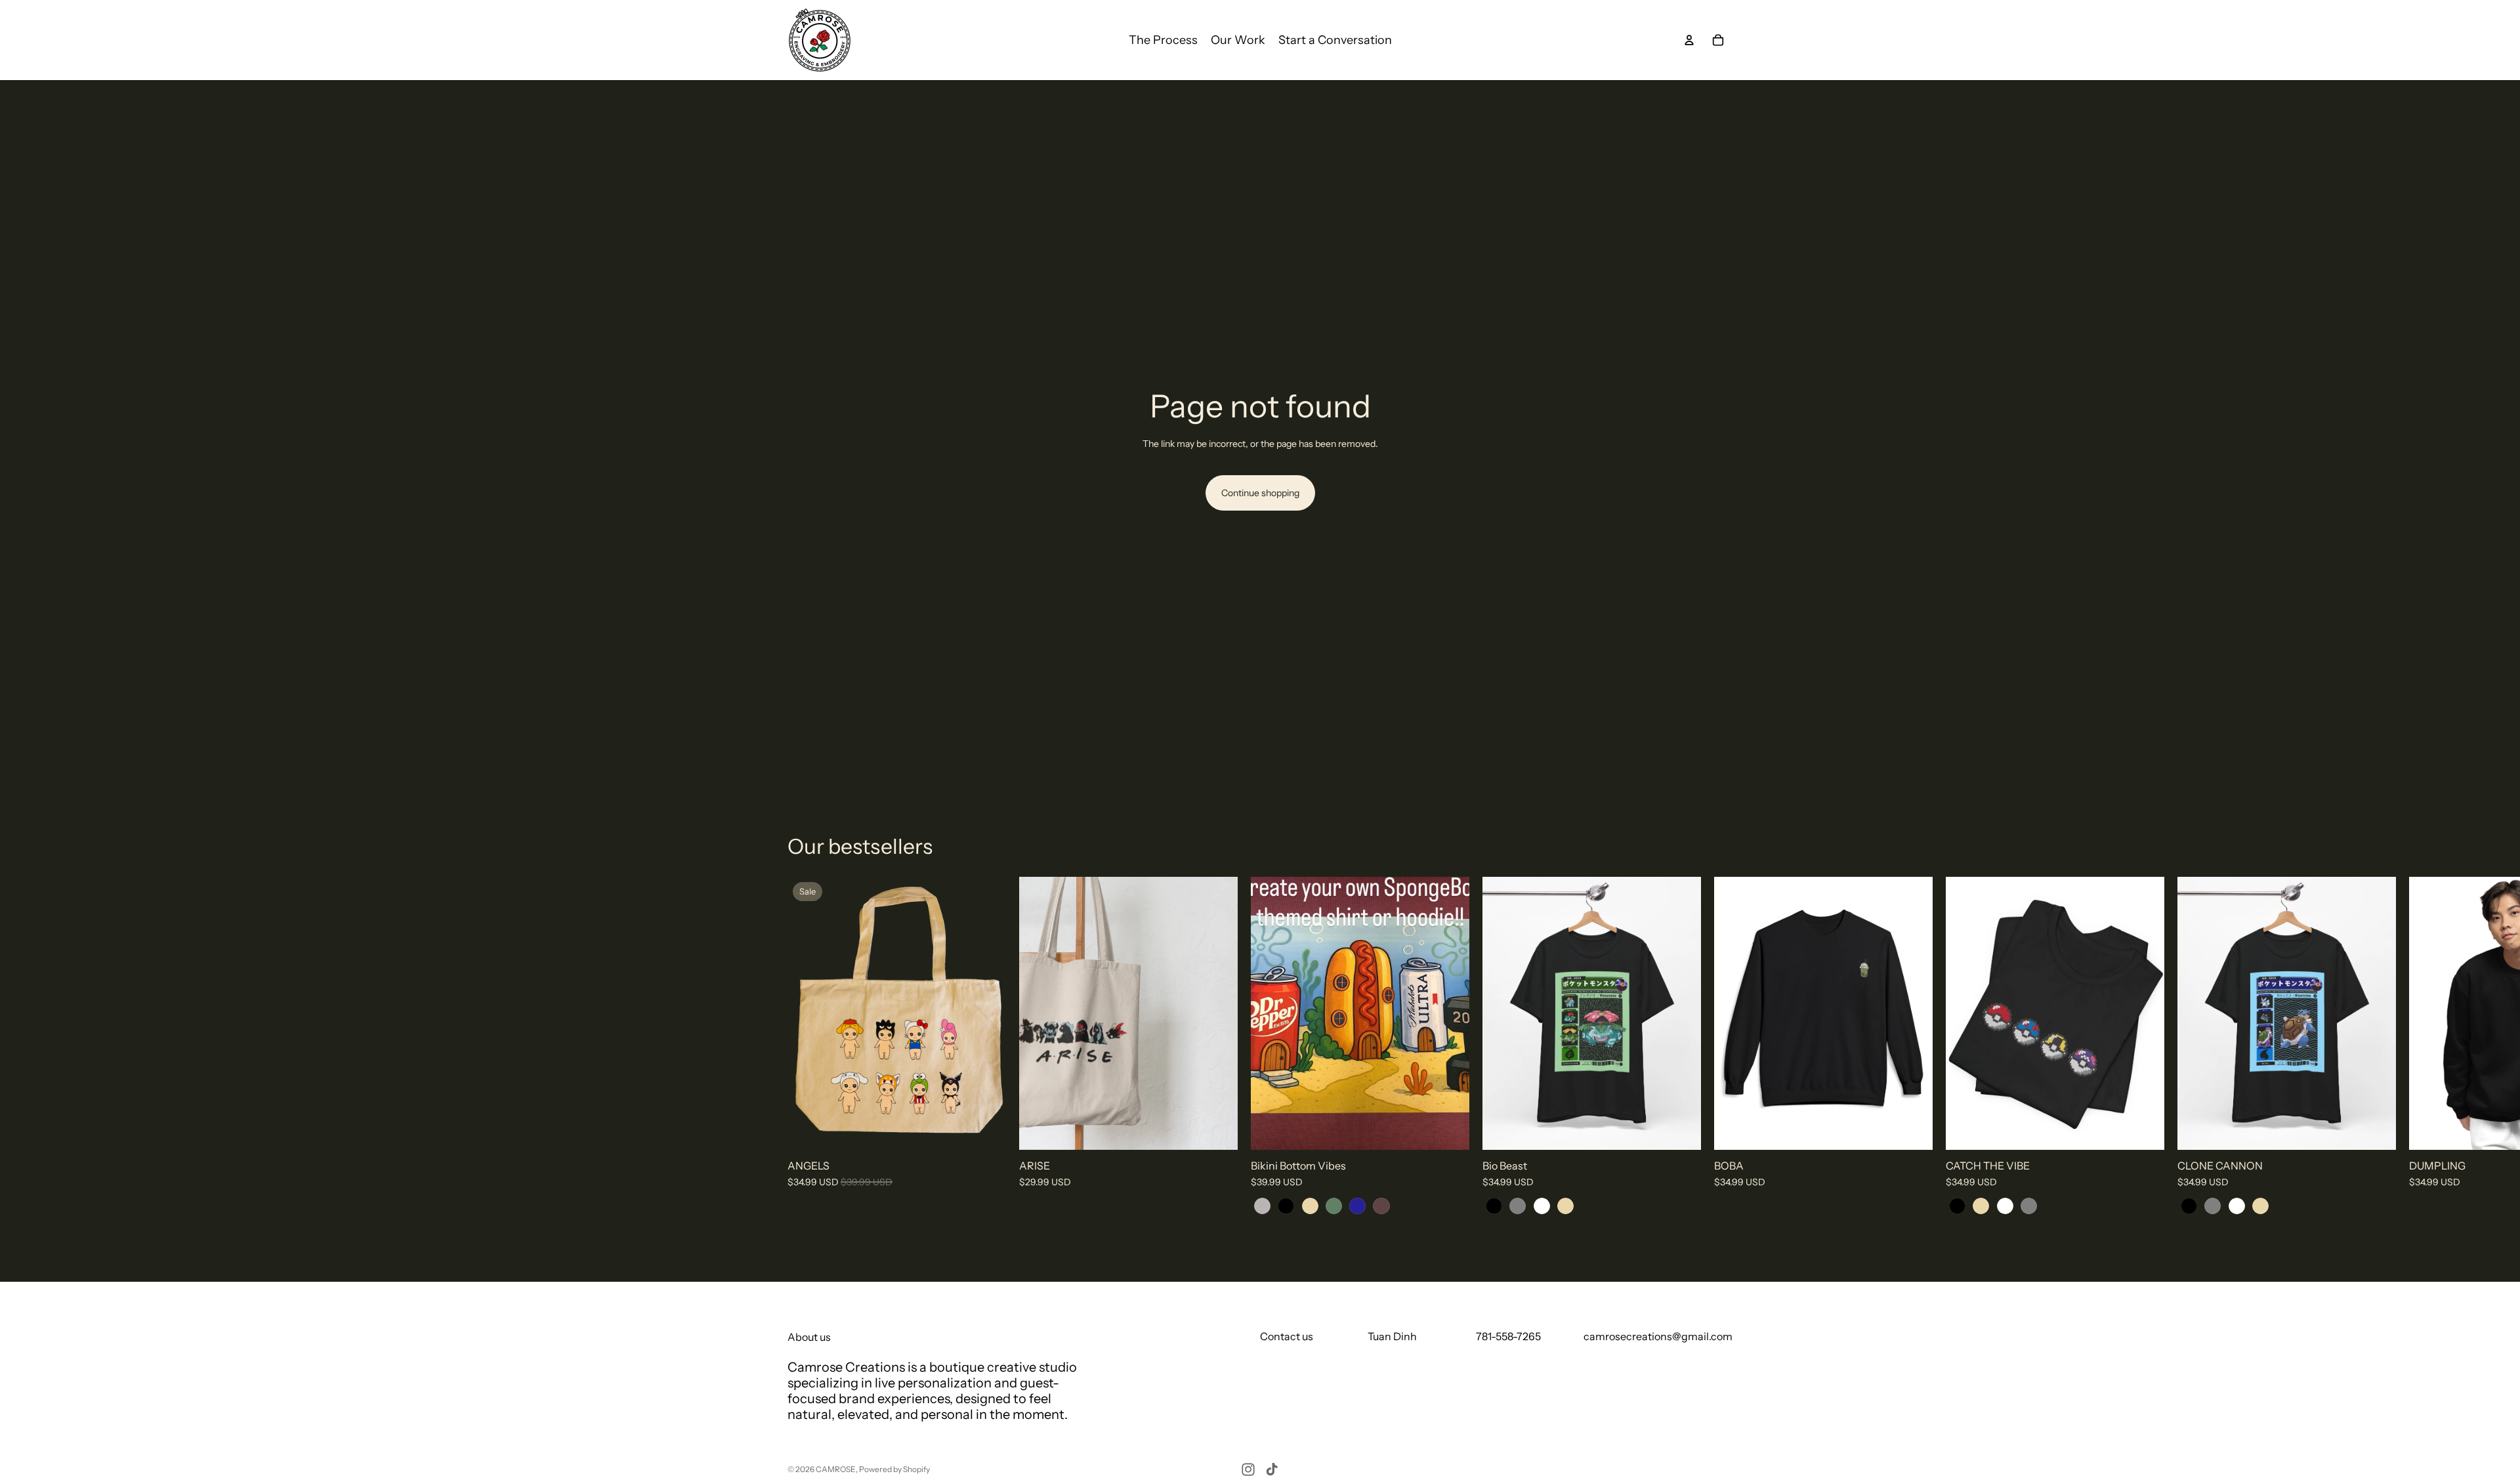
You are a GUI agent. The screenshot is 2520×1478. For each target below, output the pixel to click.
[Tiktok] (1272, 1469)
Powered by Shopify (894, 1469)
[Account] (1689, 40)
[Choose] (986, 1130)
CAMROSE (836, 1469)
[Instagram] (1248, 1469)
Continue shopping (1260, 493)
